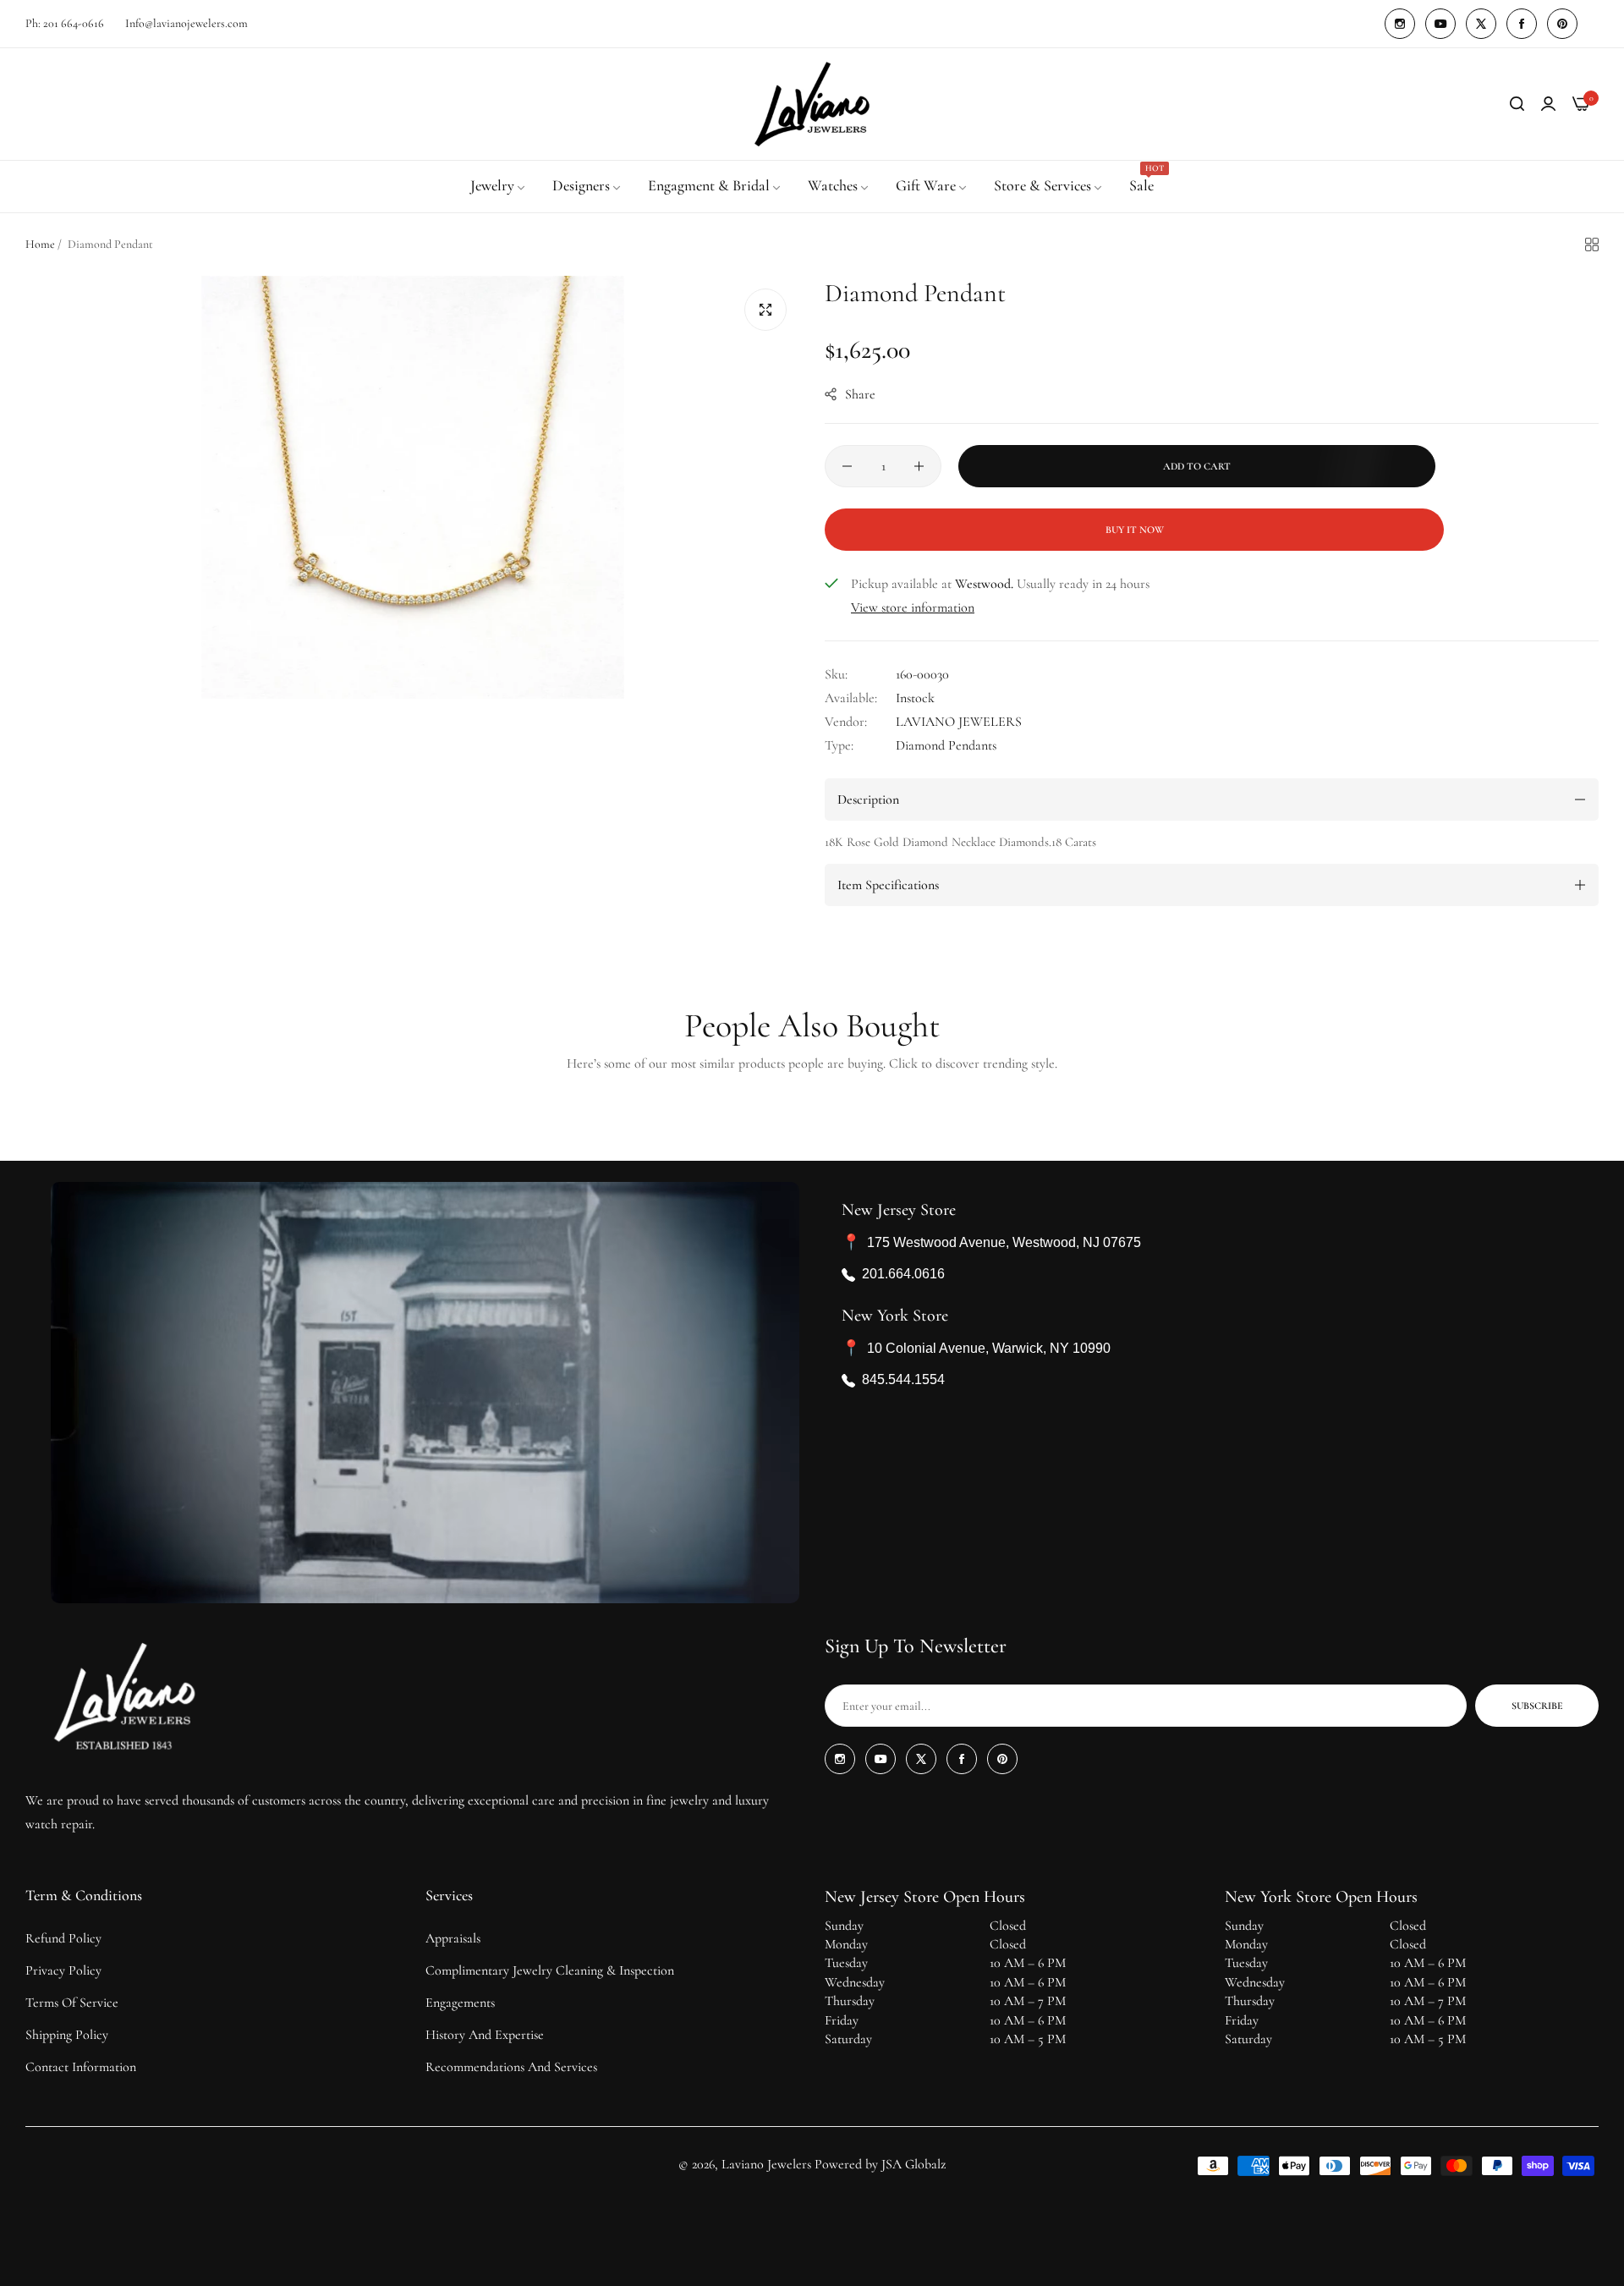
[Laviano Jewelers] (812, 104)
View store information (913, 607)
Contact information (81, 2067)
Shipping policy (67, 2035)
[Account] (1548, 104)
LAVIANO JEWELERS (959, 722)
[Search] (1517, 104)
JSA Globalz (913, 2164)
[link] (499, 186)
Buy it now (1135, 530)
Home (40, 244)
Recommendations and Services (511, 2067)
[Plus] (919, 466)
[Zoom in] (765, 310)
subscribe (1537, 1706)
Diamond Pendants (946, 745)
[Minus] (847, 466)
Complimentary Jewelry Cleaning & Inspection (550, 1970)
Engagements (460, 2003)
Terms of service (72, 2003)
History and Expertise (485, 2035)
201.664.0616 (903, 1275)
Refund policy (63, 1938)
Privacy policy (63, 1970)
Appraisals (453, 1938)
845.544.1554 (903, 1380)
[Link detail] (1400, 24)
